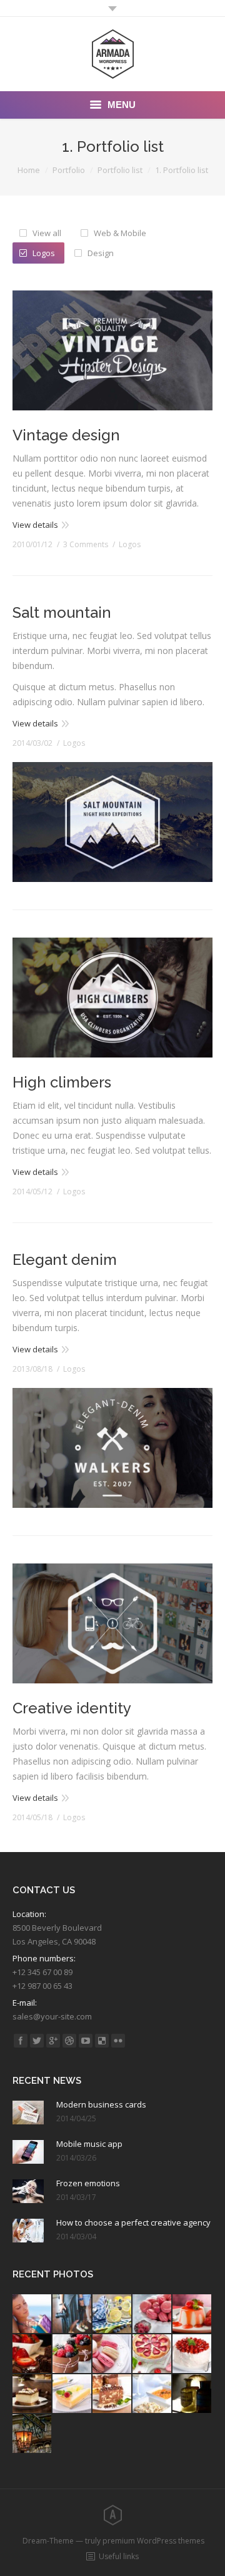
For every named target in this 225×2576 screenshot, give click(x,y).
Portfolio (69, 170)
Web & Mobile (120, 233)
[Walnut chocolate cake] (112, 2394)
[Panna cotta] (192, 2314)
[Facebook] (21, 2041)
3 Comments (86, 544)
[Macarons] (152, 2314)
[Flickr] (118, 2041)
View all (47, 233)
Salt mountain (62, 612)
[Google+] (53, 2041)
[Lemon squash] (112, 2314)
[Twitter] (37, 2041)
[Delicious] (102, 2041)
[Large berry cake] (192, 2354)
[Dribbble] (69, 2041)
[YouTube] (86, 2041)
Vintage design (66, 435)
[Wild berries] (72, 2354)
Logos (44, 253)
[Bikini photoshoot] (32, 2314)
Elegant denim (65, 1260)
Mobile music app (89, 2144)
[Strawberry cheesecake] (152, 2354)
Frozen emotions (88, 2183)
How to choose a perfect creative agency (133, 2222)
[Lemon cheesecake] (72, 2394)
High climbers (62, 1082)
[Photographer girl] (72, 2314)
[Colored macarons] (112, 2354)
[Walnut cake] (32, 2394)
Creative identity (72, 1708)
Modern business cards (101, 2104)
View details (35, 525)
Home (29, 170)
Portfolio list (120, 170)
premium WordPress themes (153, 2541)
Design (101, 253)
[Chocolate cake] (32, 2354)
